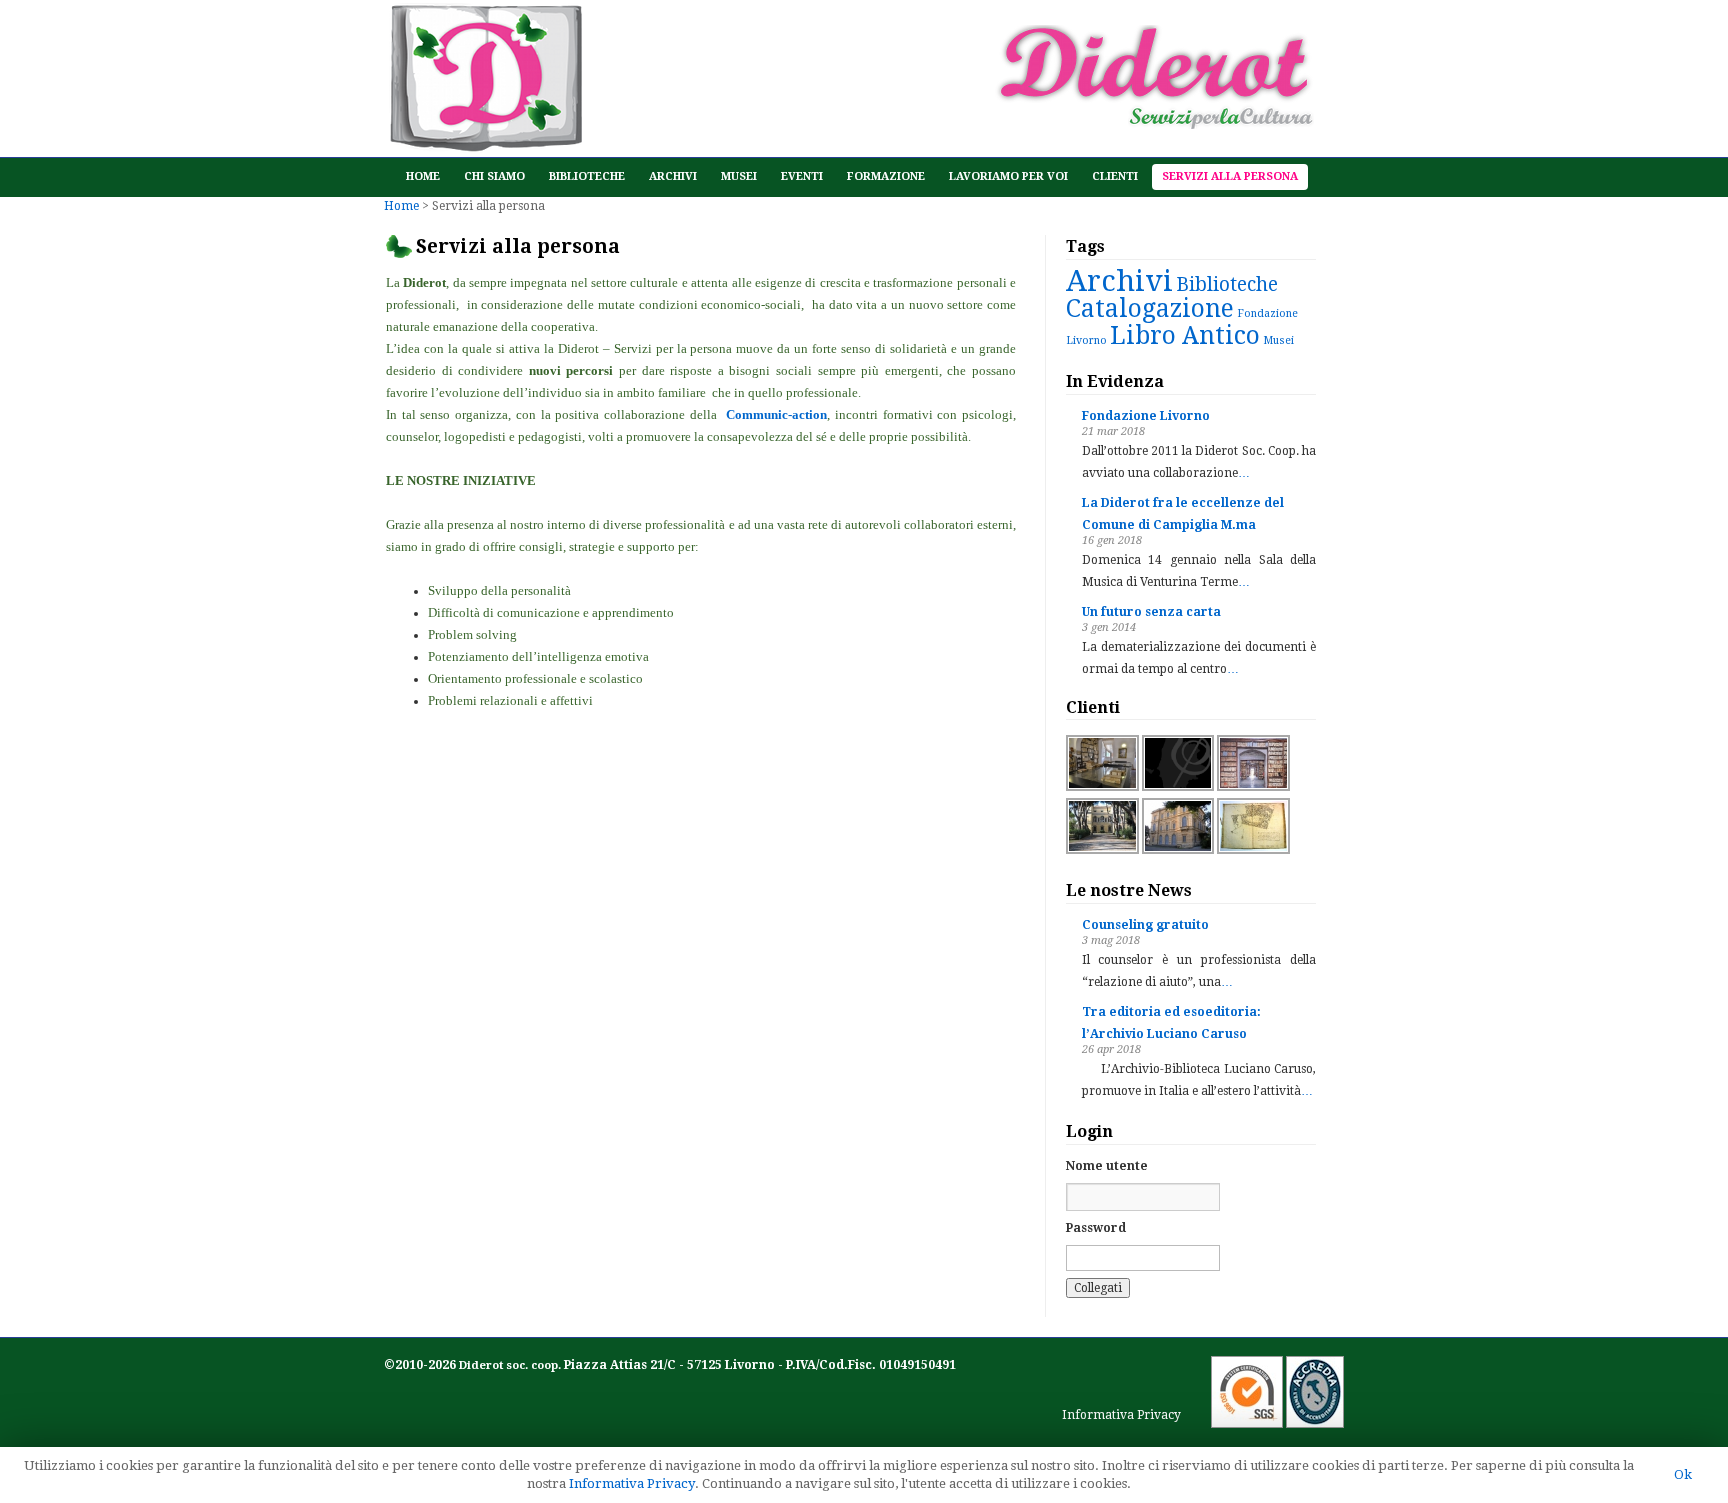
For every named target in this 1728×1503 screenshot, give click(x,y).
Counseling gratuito (1145, 925)
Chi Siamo (494, 176)
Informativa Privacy (1121, 1415)
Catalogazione (1150, 308)
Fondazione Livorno (1146, 416)
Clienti (1115, 176)
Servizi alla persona (1230, 176)
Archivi (673, 176)
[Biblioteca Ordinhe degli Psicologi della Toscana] (1178, 787)
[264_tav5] (1253, 850)
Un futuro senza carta (1151, 612)
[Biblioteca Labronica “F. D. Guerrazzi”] (1102, 850)
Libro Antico (1185, 335)
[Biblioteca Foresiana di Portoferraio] (1102, 787)
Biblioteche (587, 176)
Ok (1683, 1474)
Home (423, 176)
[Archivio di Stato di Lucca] (1253, 787)
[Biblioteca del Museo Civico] (1178, 850)
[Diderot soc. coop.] (483, 142)
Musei (739, 176)
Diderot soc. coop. (511, 1365)
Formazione (886, 176)
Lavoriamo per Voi (1008, 176)
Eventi (802, 176)
